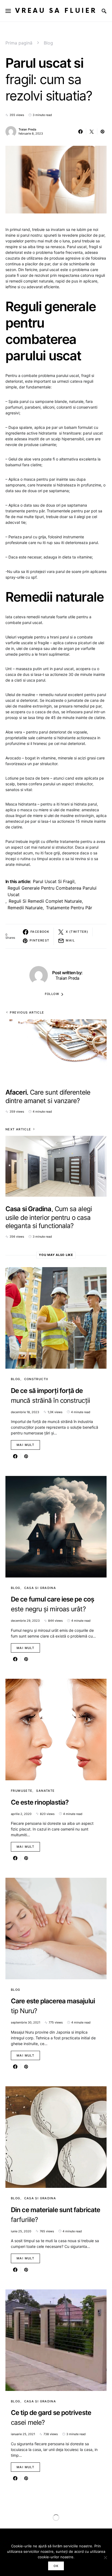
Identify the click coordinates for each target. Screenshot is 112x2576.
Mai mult (25, 1445)
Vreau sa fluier (56, 11)
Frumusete (22, 1791)
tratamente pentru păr (69, 908)
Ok (56, 2566)
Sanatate (45, 1791)
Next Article (18, 1129)
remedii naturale (25, 908)
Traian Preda (27, 129)
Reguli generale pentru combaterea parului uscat (52, 891)
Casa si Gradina (40, 1588)
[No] (105, 2557)
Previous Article (27, 1012)
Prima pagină (19, 43)
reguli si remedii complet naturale (45, 901)
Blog (48, 43)
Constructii (36, 1379)
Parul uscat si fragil (54, 881)
